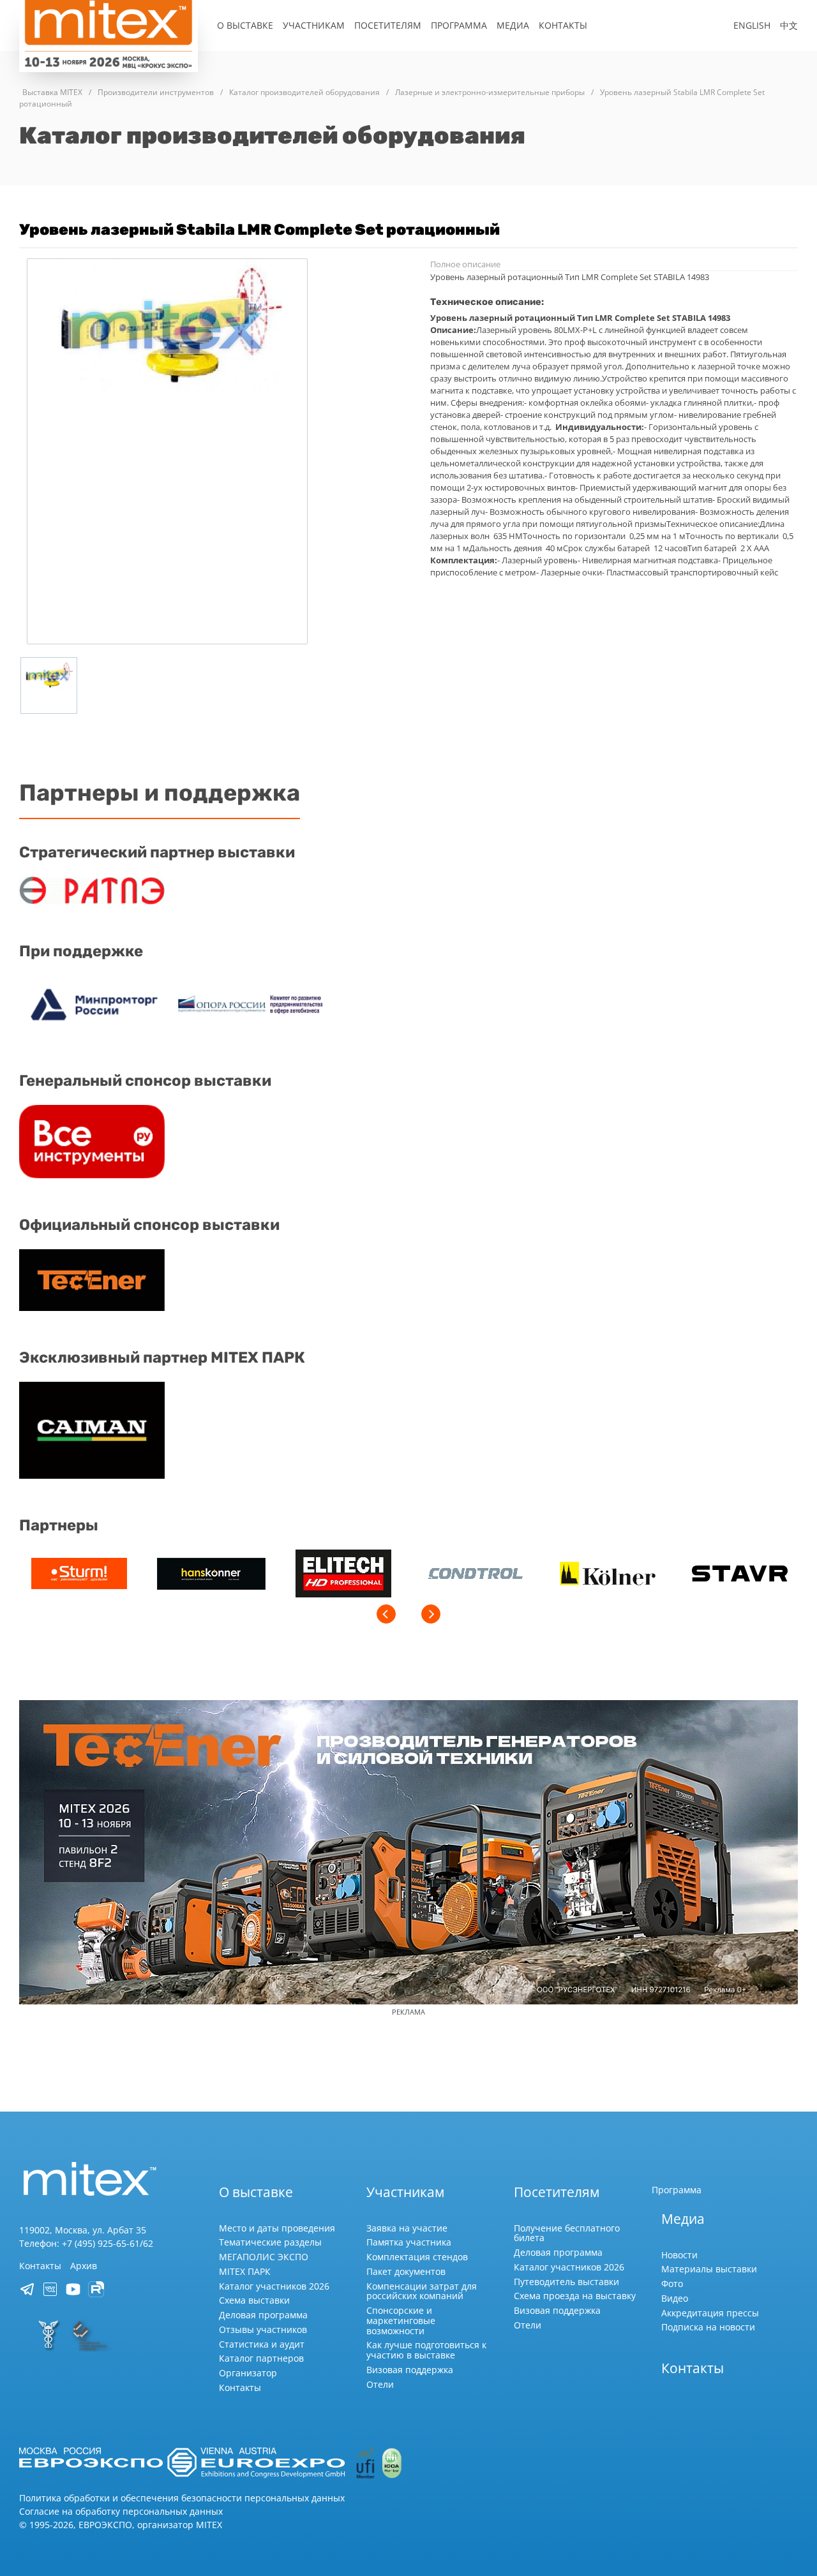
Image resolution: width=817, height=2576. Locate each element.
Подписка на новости (708, 2327)
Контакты (563, 25)
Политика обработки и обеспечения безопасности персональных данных (182, 2498)
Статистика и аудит (262, 2344)
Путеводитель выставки (566, 2282)
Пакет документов (406, 2271)
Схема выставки (254, 2300)
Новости (679, 2255)
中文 (789, 25)
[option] (79, 1575)
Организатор (248, 2373)
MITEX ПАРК (245, 2271)
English (752, 25)
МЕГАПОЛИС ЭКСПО (264, 2257)
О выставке (245, 25)
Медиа (513, 25)
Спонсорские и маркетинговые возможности (401, 2321)
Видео (675, 2298)
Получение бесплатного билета (567, 2233)
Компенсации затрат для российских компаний (422, 2291)
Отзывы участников (263, 2329)
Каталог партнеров (261, 2358)
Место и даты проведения (277, 2228)
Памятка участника (409, 2242)
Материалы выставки (709, 2269)
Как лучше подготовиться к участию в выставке (426, 2350)
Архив (84, 2266)
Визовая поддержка (410, 2370)
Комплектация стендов (417, 2257)
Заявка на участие (407, 2228)
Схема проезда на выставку (575, 2296)
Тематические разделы (270, 2242)
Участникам (314, 25)
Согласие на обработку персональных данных (121, 2511)
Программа (459, 25)
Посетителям (388, 25)
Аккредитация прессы (710, 2313)
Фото (672, 2284)
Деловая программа (263, 2315)
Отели (380, 2384)
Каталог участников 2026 (274, 2286)
